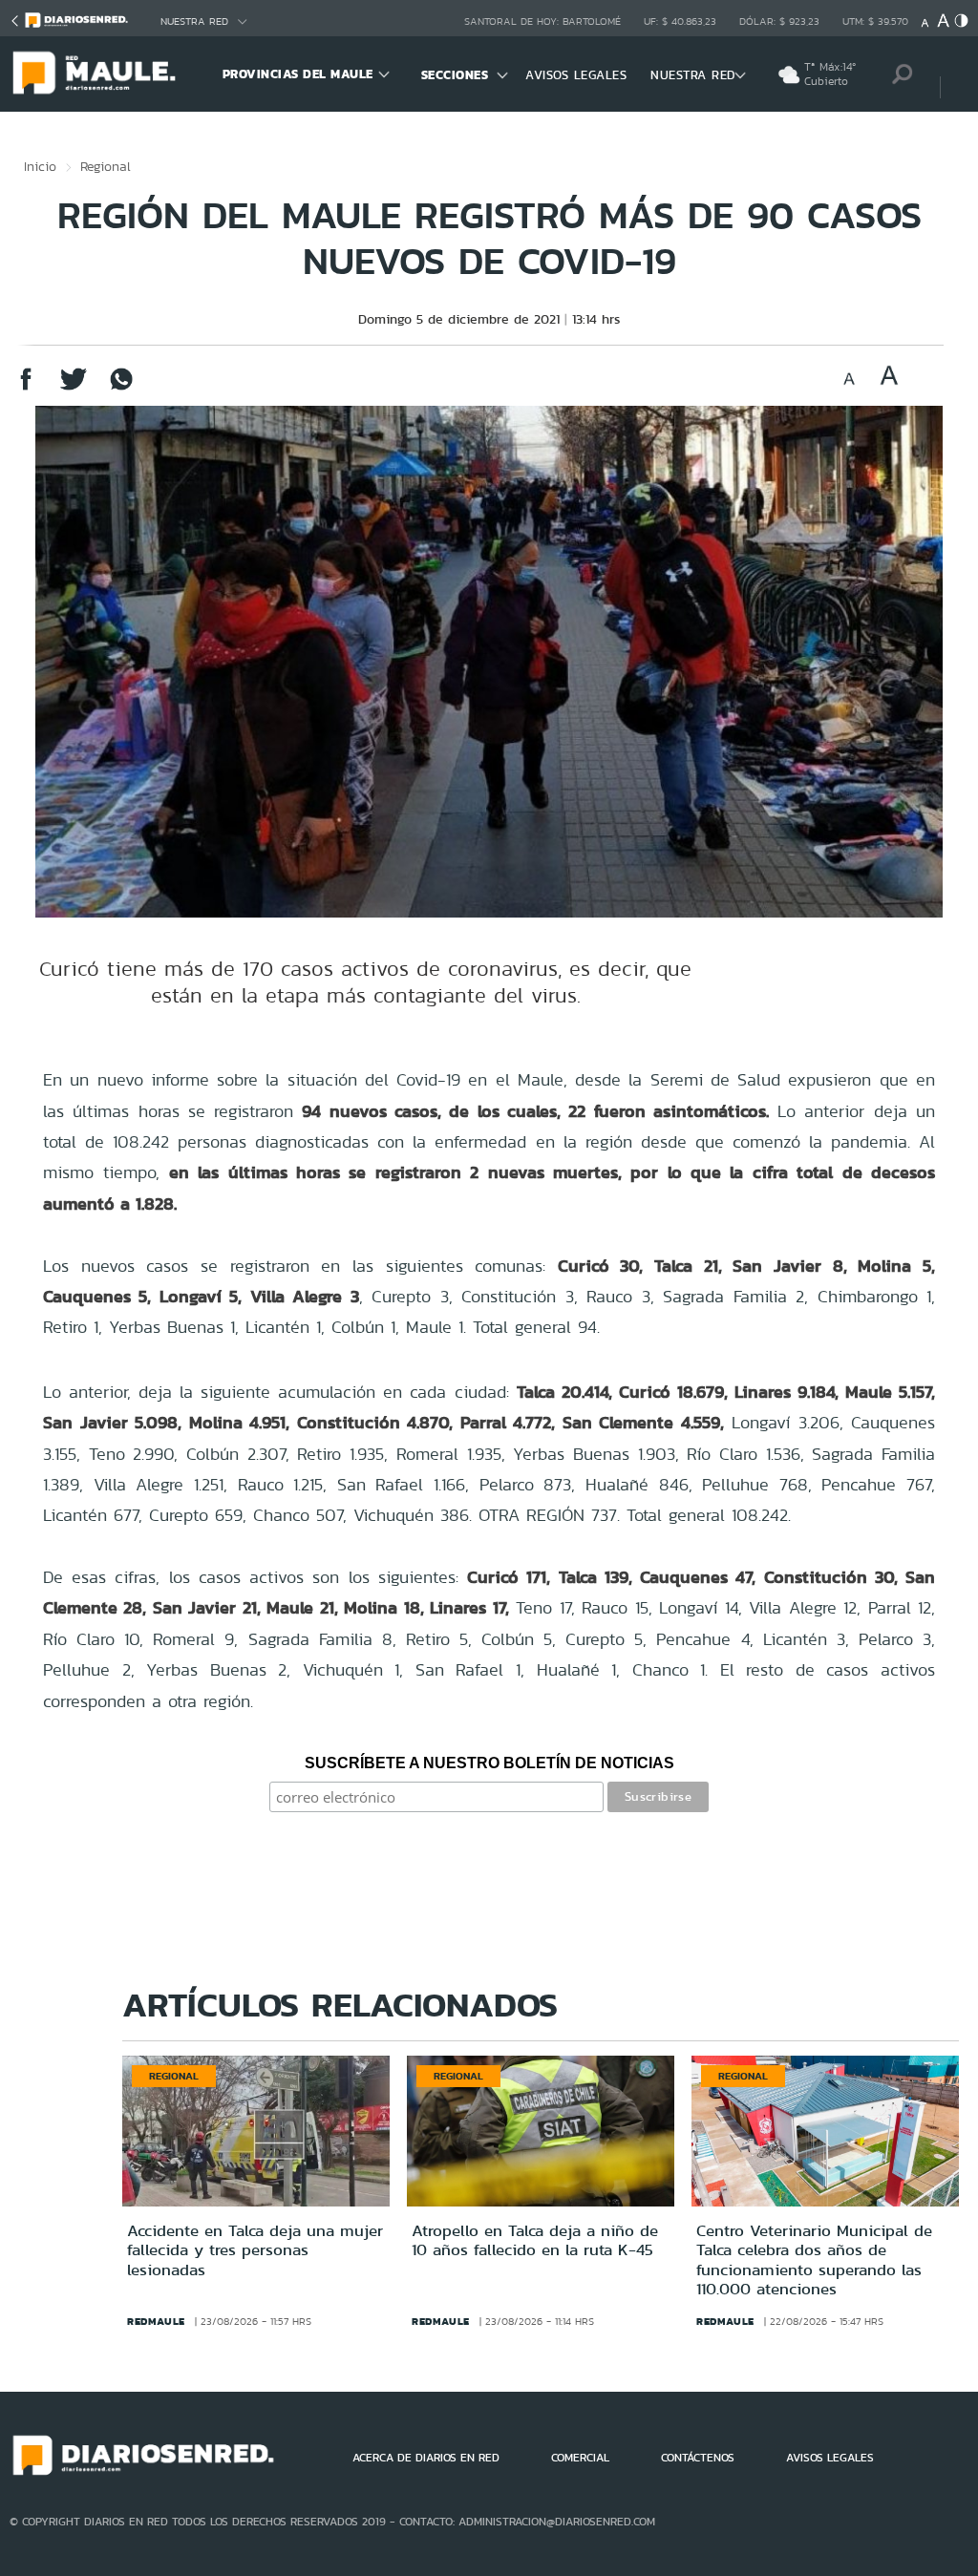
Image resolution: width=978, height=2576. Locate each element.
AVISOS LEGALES (576, 75)
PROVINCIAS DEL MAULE (298, 74)
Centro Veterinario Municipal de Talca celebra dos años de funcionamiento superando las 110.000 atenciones (814, 2259)
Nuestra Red (194, 21)
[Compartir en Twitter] (74, 388)
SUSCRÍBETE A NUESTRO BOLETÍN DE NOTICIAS (489, 1763)
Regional (106, 166)
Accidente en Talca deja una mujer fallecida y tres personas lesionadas (255, 2250)
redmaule (156, 2321)
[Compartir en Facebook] (26, 388)
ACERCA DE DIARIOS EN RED (426, 2458)
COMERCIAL (580, 2458)
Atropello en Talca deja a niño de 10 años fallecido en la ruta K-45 (535, 2240)
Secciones (455, 75)
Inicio (40, 166)
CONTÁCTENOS (698, 2458)
